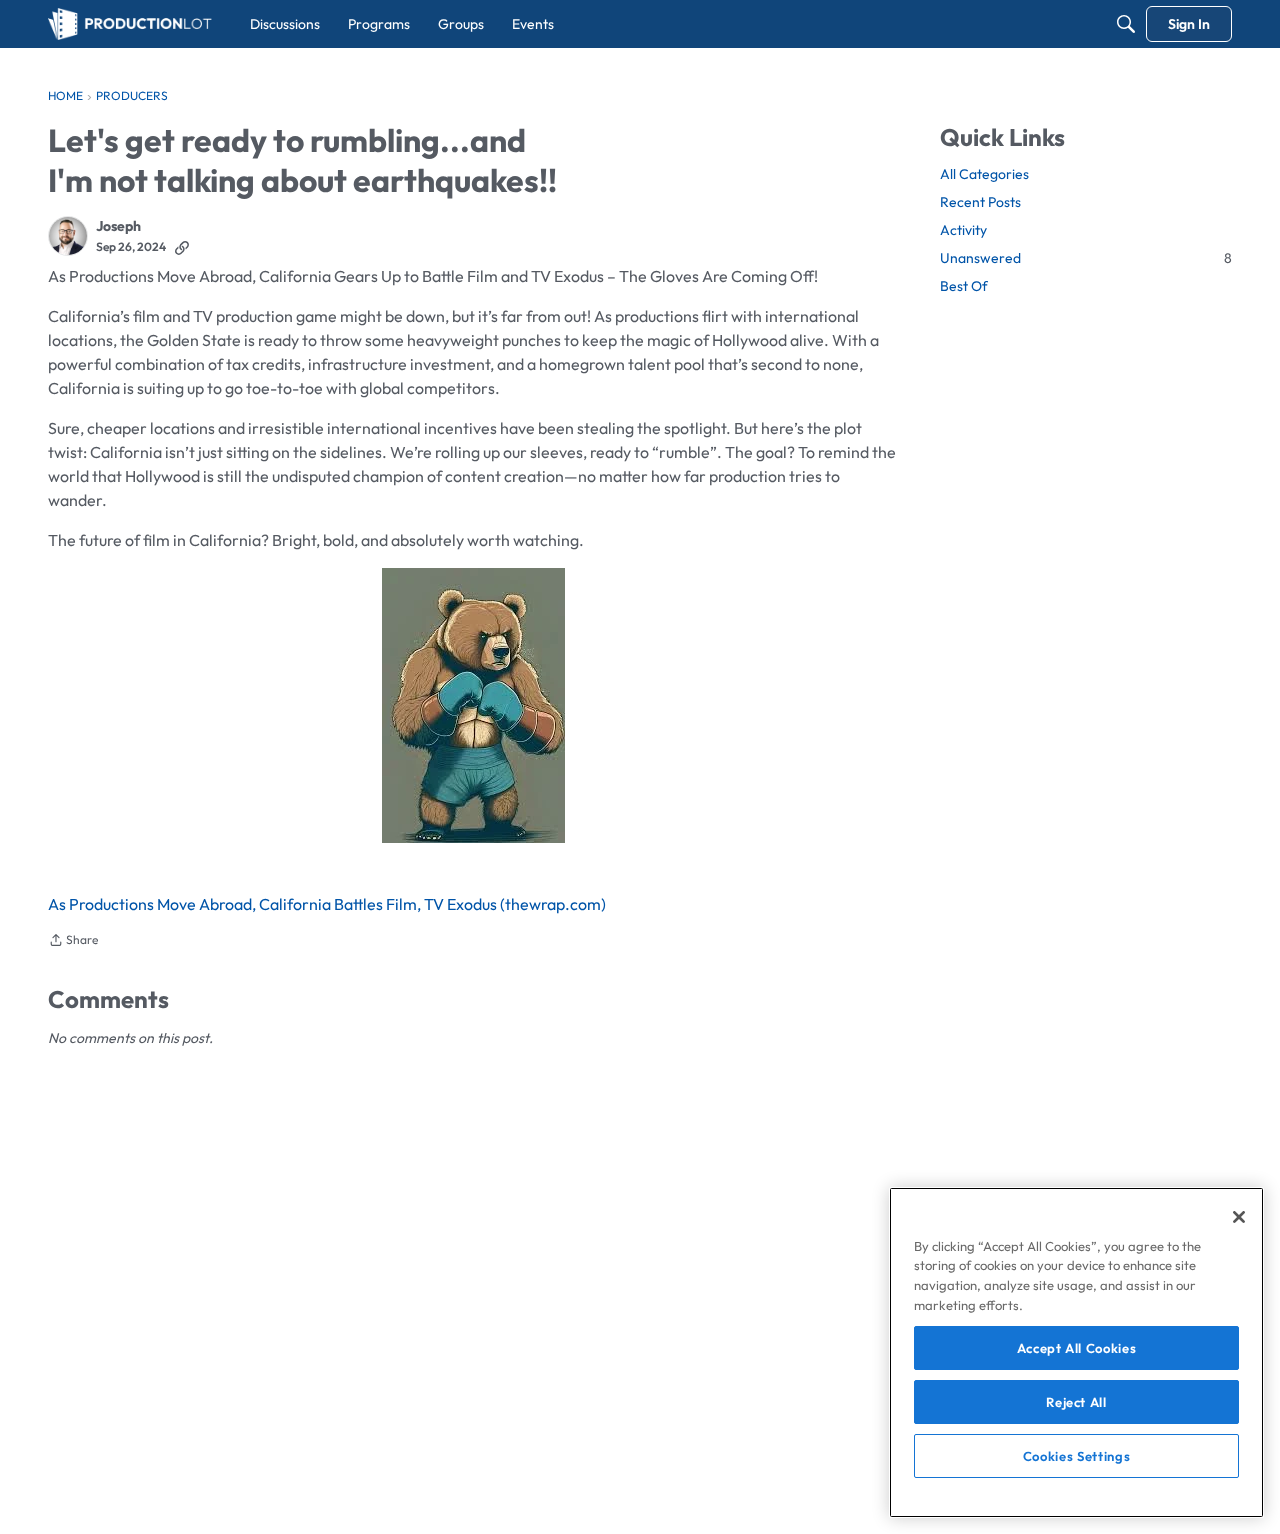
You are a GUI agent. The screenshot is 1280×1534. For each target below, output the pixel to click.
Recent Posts (980, 202)
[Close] (1239, 1217)
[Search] (1126, 24)
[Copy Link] (182, 247)
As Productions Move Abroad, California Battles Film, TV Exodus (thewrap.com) (327, 904)
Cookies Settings (1077, 1456)
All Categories (984, 174)
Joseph (118, 226)
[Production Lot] (130, 24)
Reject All (1076, 1402)
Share (73, 942)
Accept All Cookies (1077, 1348)
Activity (963, 230)
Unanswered (1086, 258)
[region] (1076, 1352)
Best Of (964, 286)
